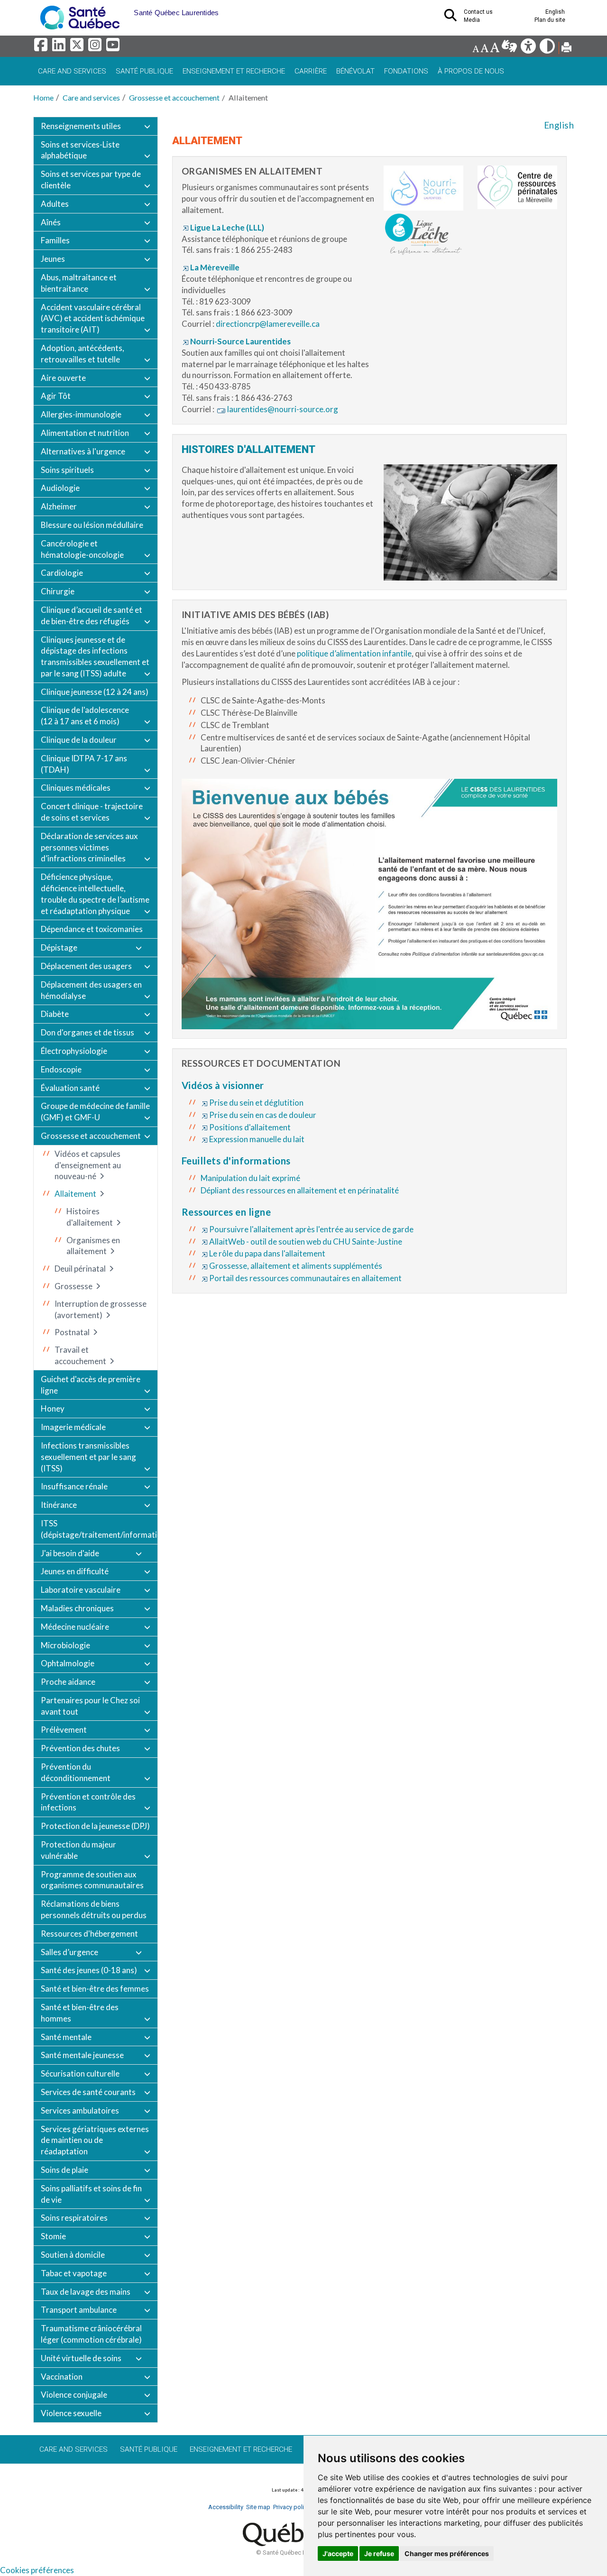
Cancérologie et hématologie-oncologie (82, 549)
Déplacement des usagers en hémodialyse (91, 990)
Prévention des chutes (80, 1748)
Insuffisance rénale (74, 1486)
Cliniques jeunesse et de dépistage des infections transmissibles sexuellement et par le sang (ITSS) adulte (95, 656)
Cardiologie (62, 573)
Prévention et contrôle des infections (88, 1802)
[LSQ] (510, 49)
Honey (53, 1408)
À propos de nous (471, 71)
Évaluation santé (70, 1088)
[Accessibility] (529, 49)
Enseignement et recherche (234, 71)
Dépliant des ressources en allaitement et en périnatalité (300, 1190)
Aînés (51, 222)
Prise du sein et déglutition (256, 1103)
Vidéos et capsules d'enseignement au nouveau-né (88, 1165)
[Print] (566, 49)
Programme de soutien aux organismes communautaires (92, 1880)
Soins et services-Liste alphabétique (80, 150)
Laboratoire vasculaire (81, 1590)
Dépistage (59, 947)
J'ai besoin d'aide (70, 1553)
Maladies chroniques (77, 1608)
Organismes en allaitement (93, 1246)
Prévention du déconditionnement (76, 1772)
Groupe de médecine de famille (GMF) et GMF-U (95, 1112)
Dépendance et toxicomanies (92, 929)
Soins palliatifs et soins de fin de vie (91, 2194)
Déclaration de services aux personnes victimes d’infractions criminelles (89, 847)
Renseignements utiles (81, 126)
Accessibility (226, 2507)
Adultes (55, 204)
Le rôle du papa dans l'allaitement (267, 1253)
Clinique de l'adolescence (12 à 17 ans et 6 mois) (85, 716)
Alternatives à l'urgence (83, 451)
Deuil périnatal (80, 1269)
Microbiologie (65, 1645)
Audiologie (60, 488)
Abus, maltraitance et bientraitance (79, 283)
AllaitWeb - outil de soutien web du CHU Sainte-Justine (306, 1242)
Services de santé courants (88, 2092)
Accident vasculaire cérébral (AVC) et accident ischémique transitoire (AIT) (93, 319)
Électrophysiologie (74, 1051)
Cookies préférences (37, 2570)
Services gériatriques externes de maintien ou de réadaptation (95, 2140)
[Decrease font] (476, 49)
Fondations (406, 71)
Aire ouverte (63, 378)
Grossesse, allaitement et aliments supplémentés (296, 1266)
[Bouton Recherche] (127, 9)
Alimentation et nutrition (85, 433)
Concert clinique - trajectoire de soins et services (92, 812)
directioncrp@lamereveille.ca (268, 324)
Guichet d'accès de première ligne (91, 1385)
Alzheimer (59, 506)
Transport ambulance (79, 2310)
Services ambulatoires (80, 2110)
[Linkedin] (60, 47)
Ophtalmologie (68, 1663)
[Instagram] (96, 47)
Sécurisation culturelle (80, 2073)
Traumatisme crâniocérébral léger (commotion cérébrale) (91, 2334)
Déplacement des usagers (86, 966)
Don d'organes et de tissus (87, 1032)
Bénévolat (355, 71)
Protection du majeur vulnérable (78, 1850)
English (559, 125)
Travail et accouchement (80, 1355)
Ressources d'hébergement (89, 1934)
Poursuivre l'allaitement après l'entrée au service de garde (311, 1229)
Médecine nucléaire (75, 1627)
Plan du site (550, 20)
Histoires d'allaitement (90, 1217)
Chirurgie (58, 591)
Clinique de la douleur (79, 740)
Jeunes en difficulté (75, 1571)
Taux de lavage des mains (86, 2292)
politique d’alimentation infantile (354, 653)
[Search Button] (453, 18)
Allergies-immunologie (81, 414)
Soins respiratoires (74, 2218)
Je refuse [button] (379, 2553)
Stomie (53, 2236)
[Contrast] (548, 49)
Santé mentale (66, 2037)
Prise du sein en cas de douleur (263, 1115)
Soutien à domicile (73, 2255)
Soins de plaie (64, 2170)
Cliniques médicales (76, 788)
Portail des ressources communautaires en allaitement (305, 1278)
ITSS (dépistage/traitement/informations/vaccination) (99, 1529)
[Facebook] (42, 47)
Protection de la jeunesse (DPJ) (95, 1826)
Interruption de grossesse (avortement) (101, 1309)
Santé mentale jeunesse (82, 2055)
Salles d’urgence (69, 1952)
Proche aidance (68, 1682)
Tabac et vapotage (74, 2273)
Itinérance (59, 1505)
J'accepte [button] (338, 2553)
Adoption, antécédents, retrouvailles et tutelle (83, 354)
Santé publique (144, 71)
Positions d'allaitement (250, 1127)
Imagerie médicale (73, 1427)
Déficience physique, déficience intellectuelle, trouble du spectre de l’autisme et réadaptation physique (95, 894)
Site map (258, 2507)
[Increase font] (495, 49)
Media (472, 20)
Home (43, 97)
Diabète (55, 1014)
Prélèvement (64, 1730)
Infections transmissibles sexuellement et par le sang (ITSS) (88, 1457)
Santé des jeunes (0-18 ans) (89, 1970)
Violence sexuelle (71, 2413)
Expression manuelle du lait (257, 1139)
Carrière (311, 71)
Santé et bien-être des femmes (95, 1989)
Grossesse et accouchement (174, 97)
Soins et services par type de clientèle (91, 180)
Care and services (72, 71)
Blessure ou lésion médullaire (92, 525)
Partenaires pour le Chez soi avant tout (90, 1706)
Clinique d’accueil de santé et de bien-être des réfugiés (92, 615)
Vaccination (62, 2377)
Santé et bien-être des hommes (80, 2013)
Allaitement (75, 1194)
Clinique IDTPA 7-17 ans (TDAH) (84, 764)
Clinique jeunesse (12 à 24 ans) (95, 692)
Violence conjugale (74, 2395)
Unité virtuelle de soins (81, 2358)
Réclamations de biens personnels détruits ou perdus (94, 1909)
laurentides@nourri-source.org (283, 409)
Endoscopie (61, 1069)
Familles (55, 240)
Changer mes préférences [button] (447, 2553)
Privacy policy (292, 2507)
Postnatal (72, 1332)
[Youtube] (114, 47)
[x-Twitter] (78, 47)
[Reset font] (484, 49)
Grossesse (74, 1286)
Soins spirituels (67, 470)
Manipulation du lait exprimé (250, 1178)
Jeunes (53, 259)
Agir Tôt (56, 396)
